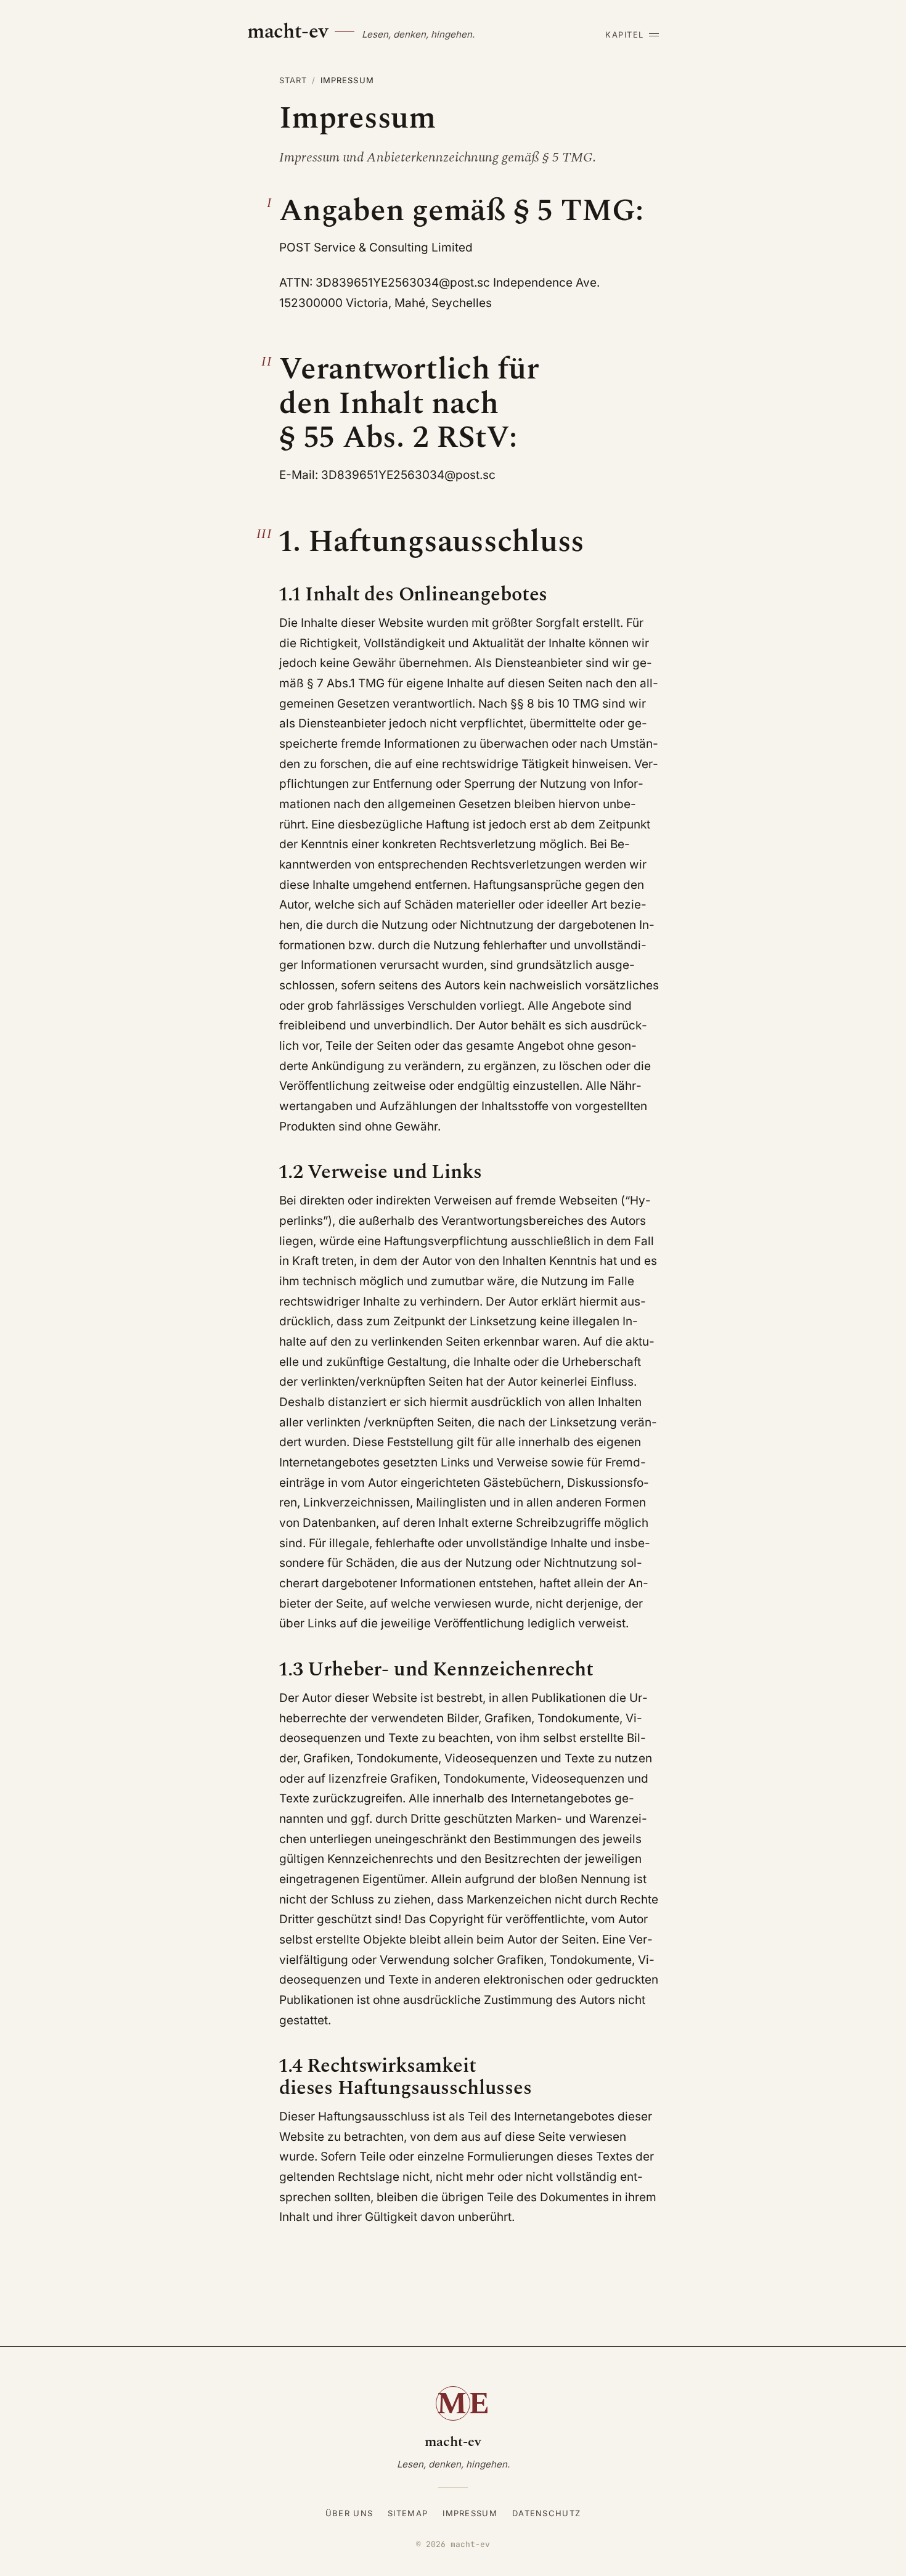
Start (293, 80)
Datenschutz (546, 2513)
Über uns (349, 2513)
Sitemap (408, 2513)
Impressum (470, 2513)
